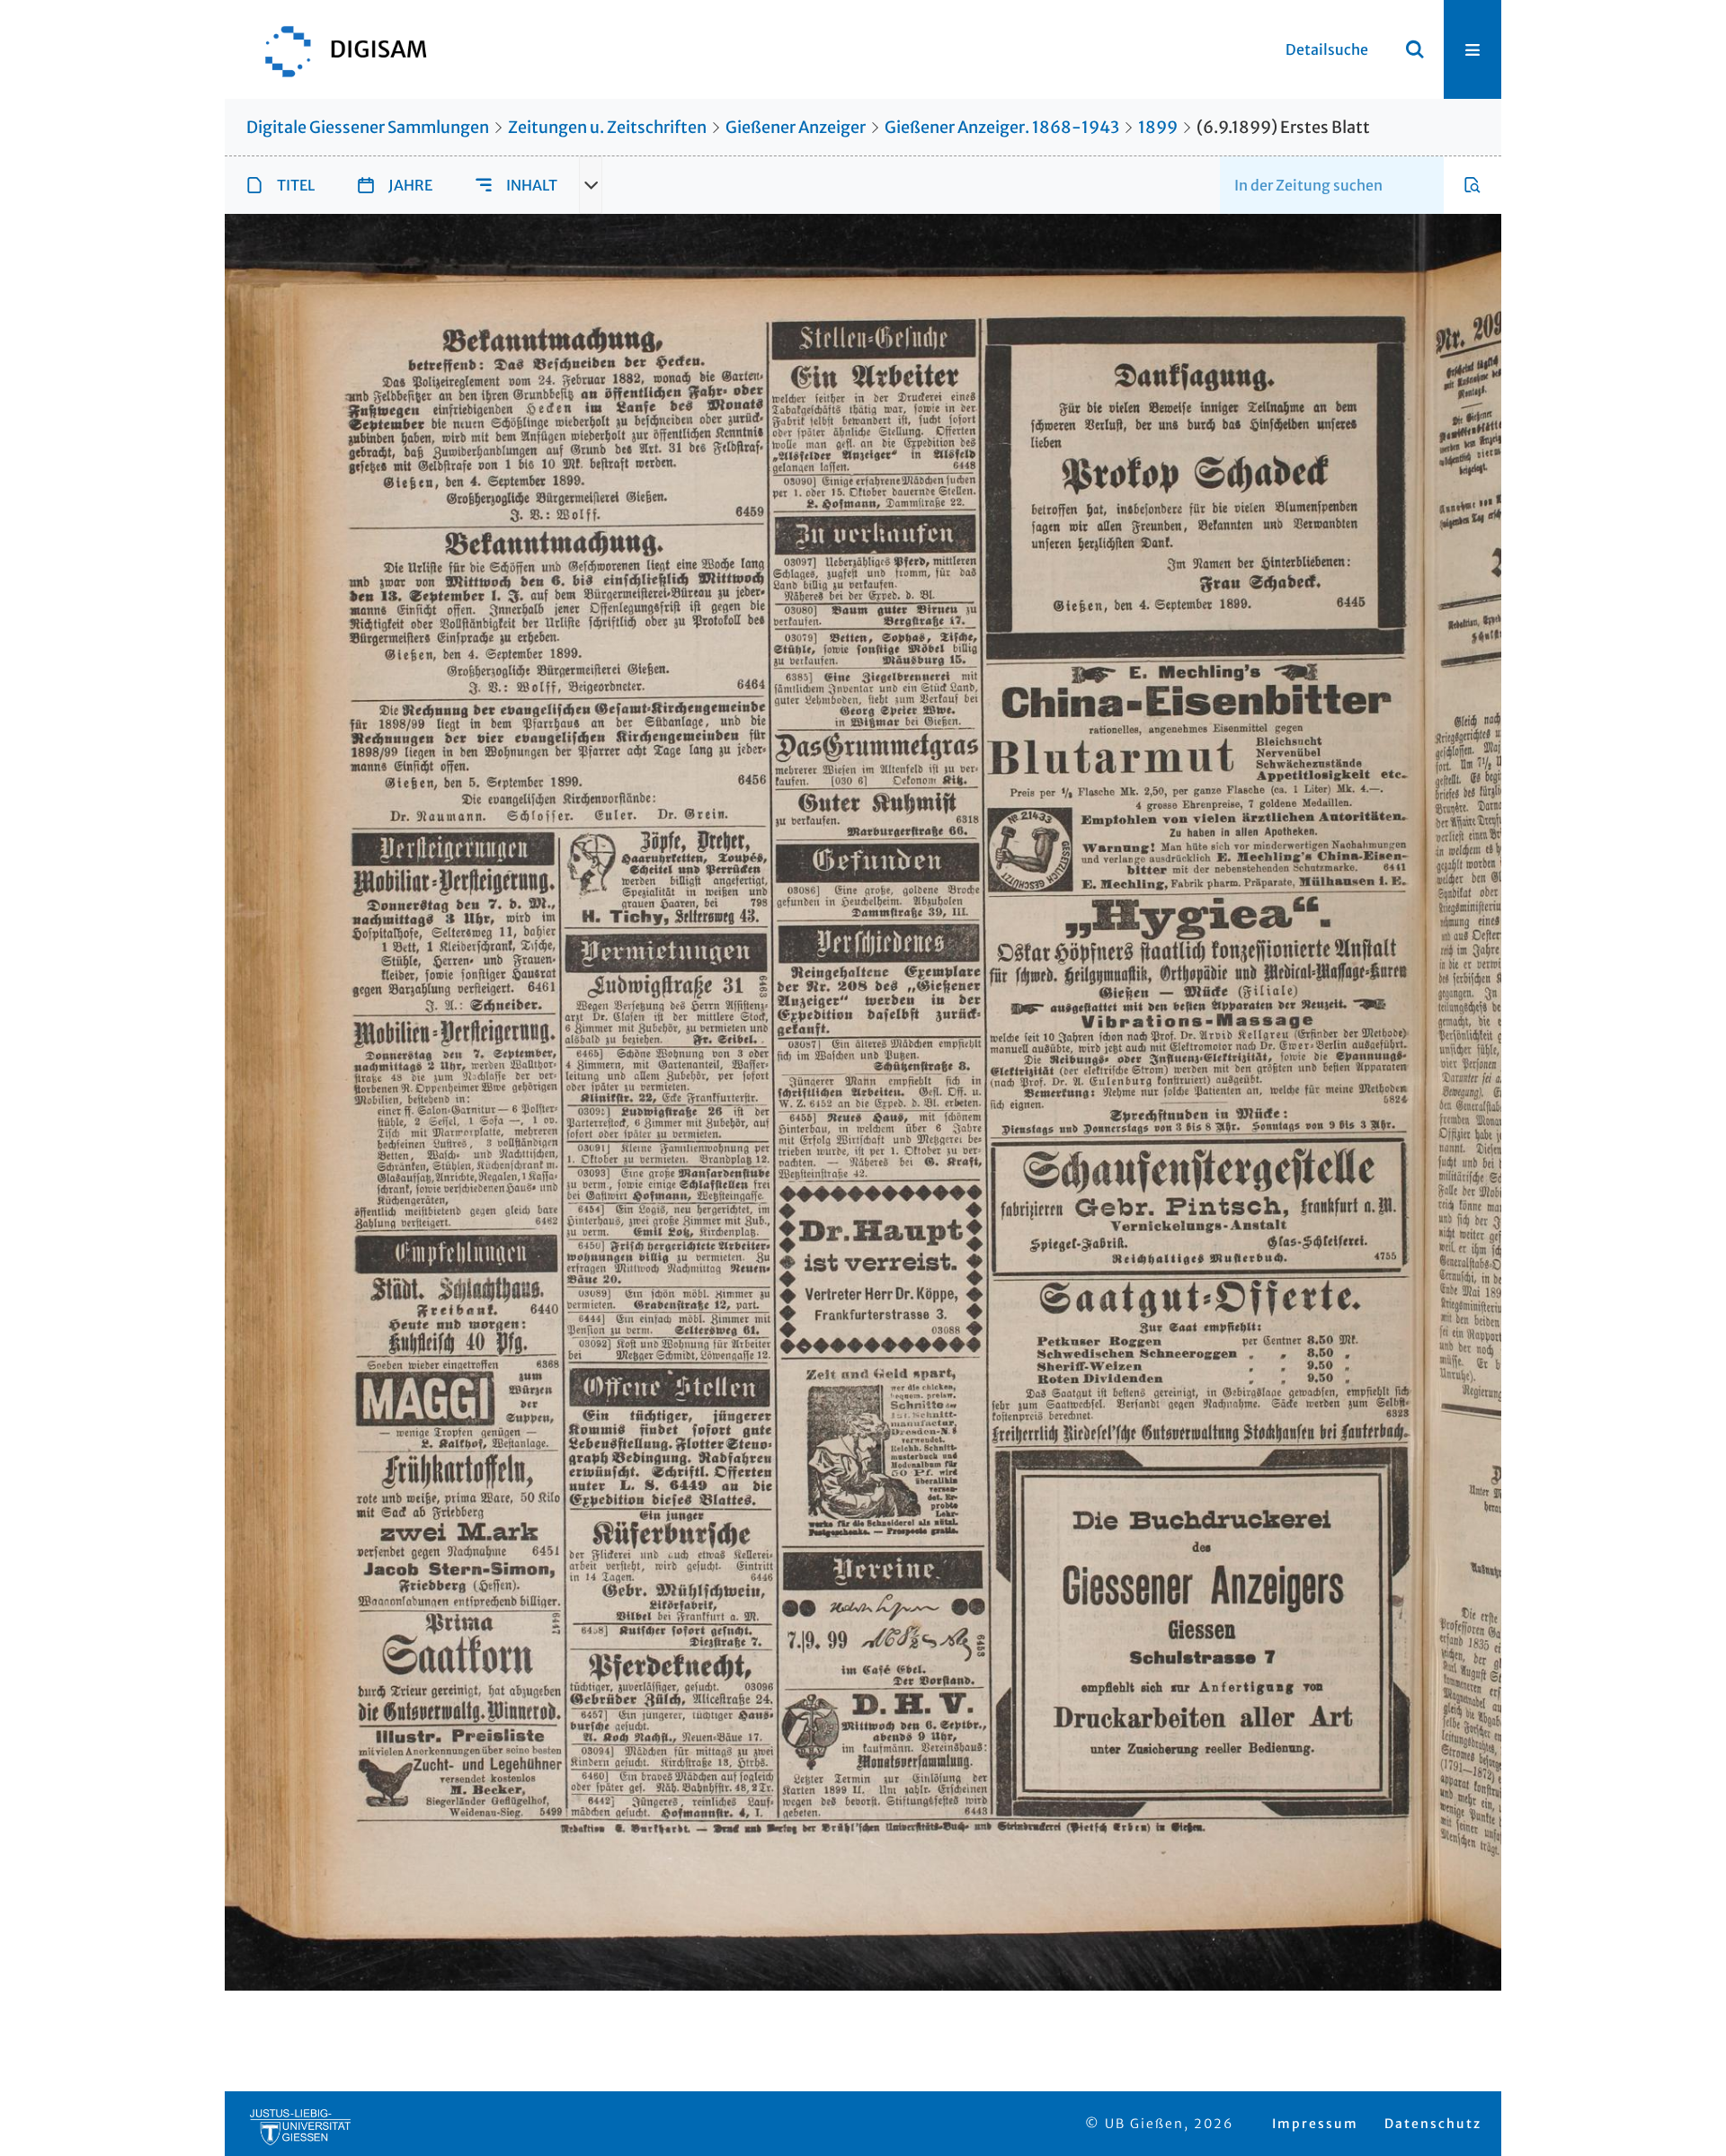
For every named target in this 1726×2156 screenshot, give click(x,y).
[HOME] (337, 49)
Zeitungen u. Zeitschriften (607, 127)
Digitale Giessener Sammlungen (368, 127)
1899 (1158, 127)
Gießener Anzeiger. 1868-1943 (1002, 127)
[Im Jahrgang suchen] (1472, 185)
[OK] (1415, 49)
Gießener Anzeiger (796, 127)
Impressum (1315, 2124)
